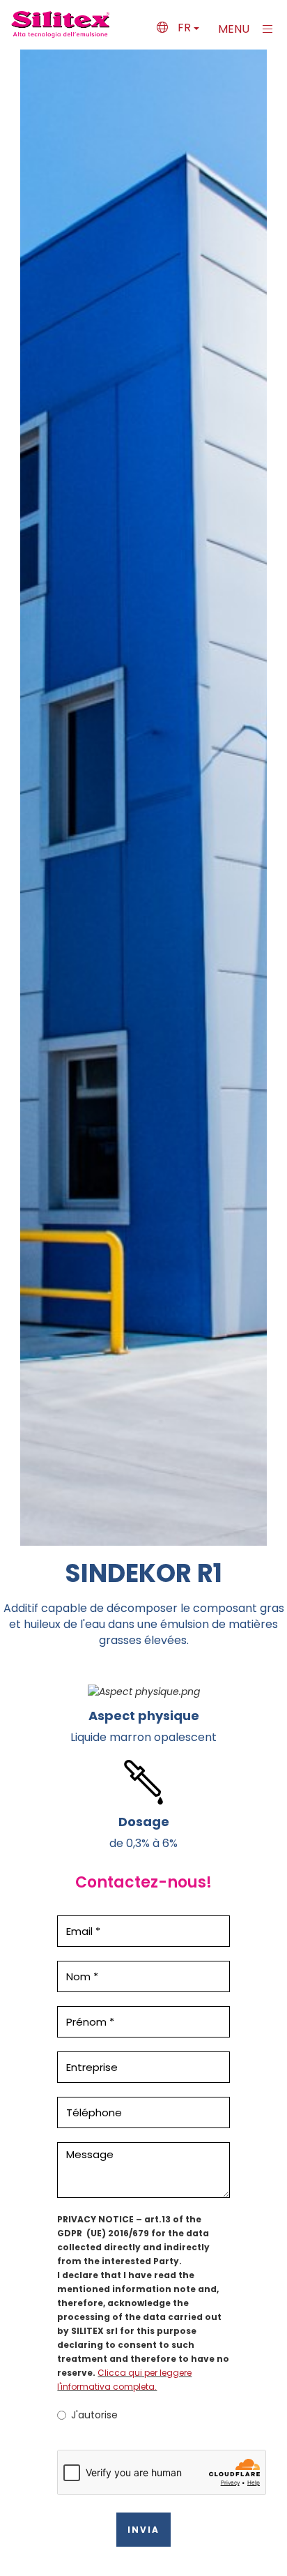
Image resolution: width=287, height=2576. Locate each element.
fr (184, 28)
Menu (235, 29)
